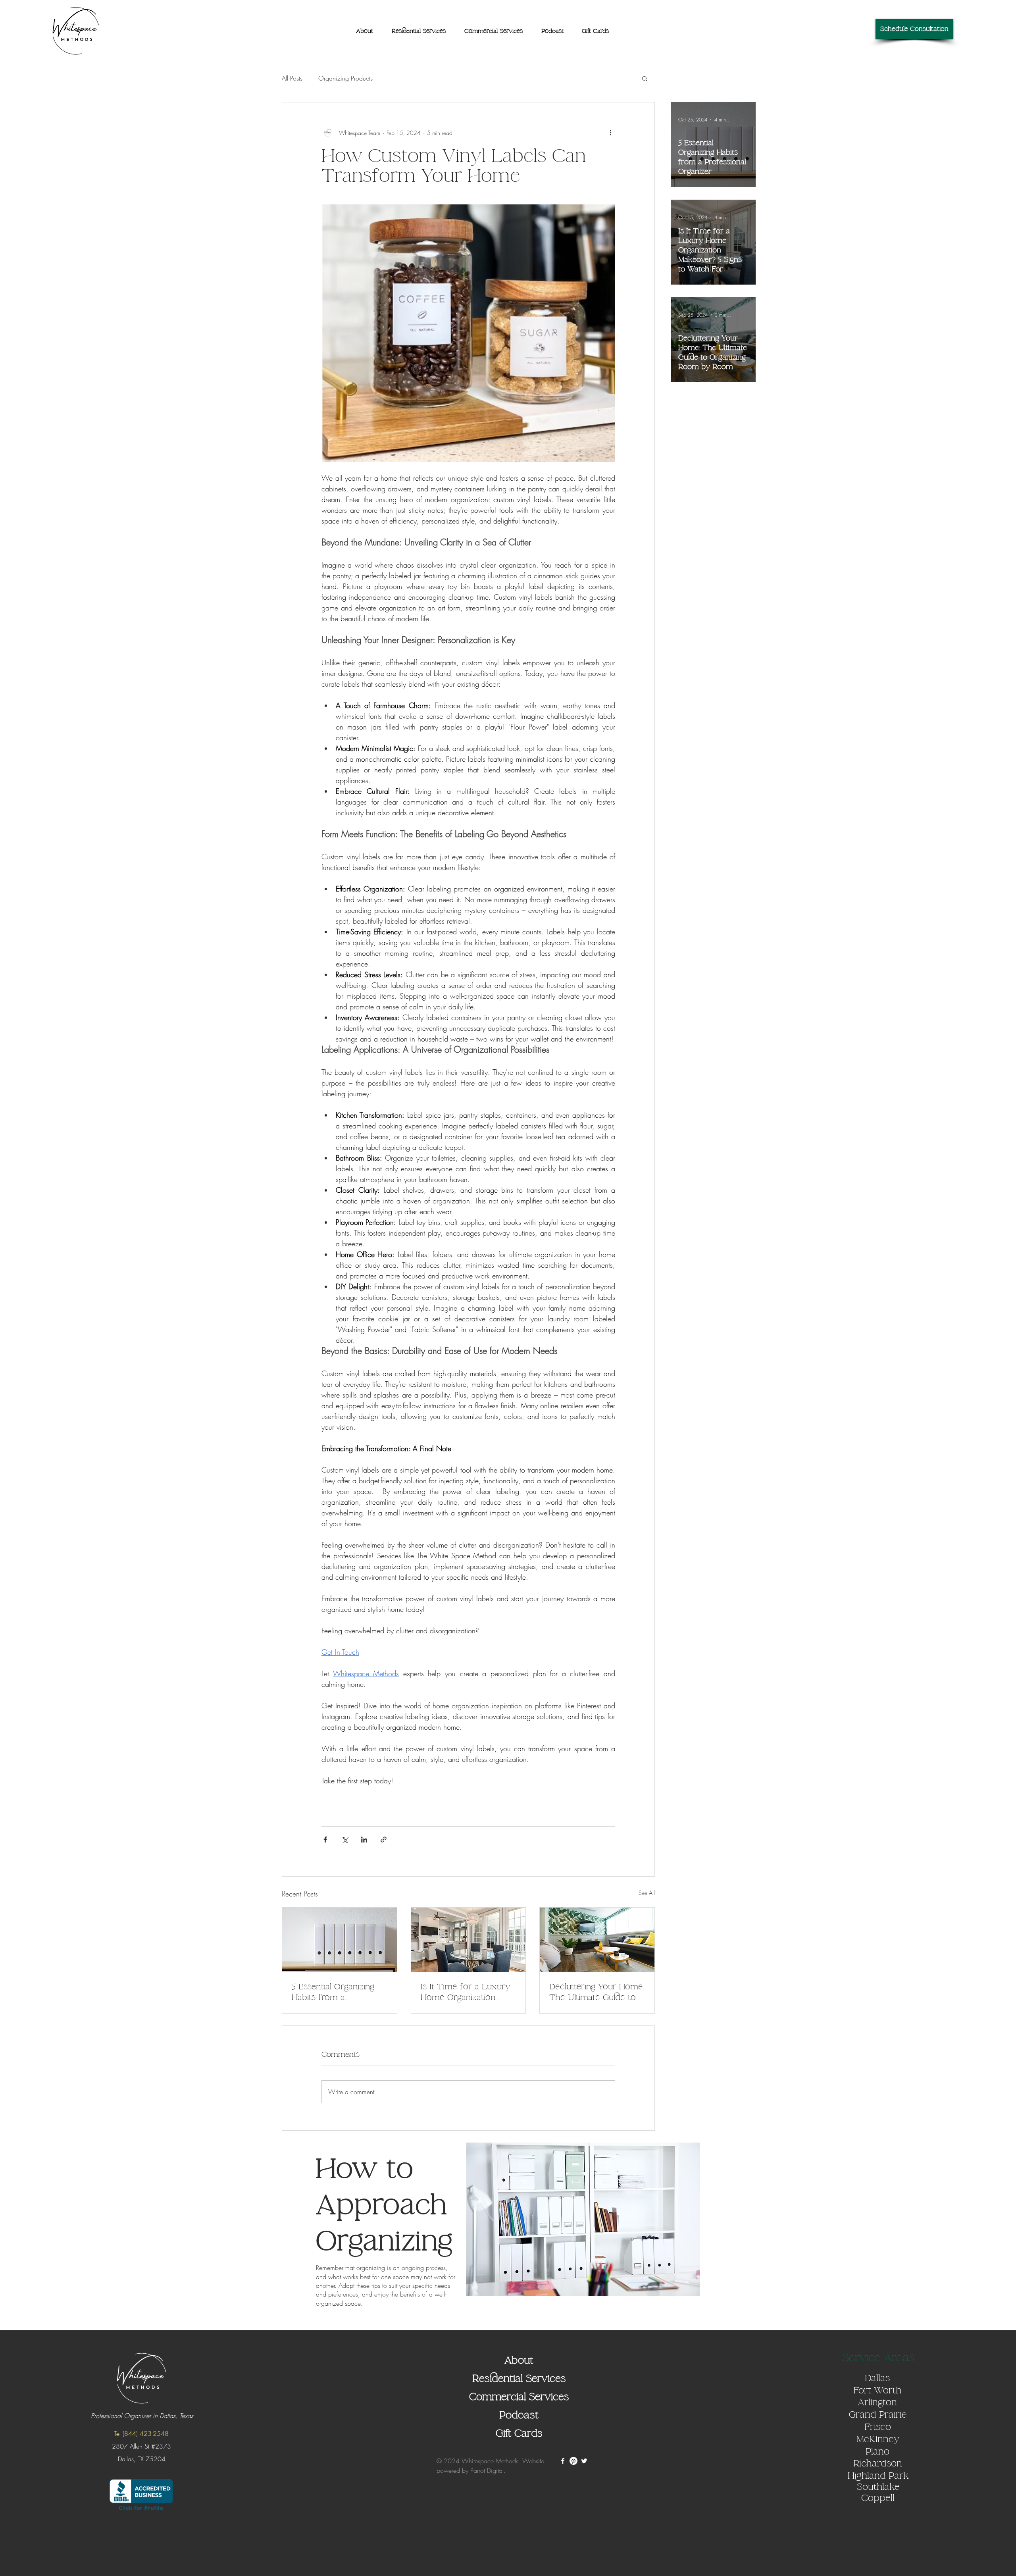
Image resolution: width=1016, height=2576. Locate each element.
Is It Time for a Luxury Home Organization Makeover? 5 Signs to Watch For (466, 1992)
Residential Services (519, 2379)
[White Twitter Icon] (584, 2461)
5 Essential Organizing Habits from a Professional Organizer (335, 1992)
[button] (645, 78)
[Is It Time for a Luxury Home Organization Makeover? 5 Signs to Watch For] (469, 1940)
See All (647, 1893)
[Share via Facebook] (325, 1840)
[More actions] (610, 133)
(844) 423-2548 (146, 2434)
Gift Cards (519, 2434)
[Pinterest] (573, 2461)
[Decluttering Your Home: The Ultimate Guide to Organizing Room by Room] (597, 1940)
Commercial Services (519, 2397)
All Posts (292, 78)
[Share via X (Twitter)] (345, 1840)
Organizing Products (345, 78)
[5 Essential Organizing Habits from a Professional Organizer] (340, 1940)
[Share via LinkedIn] (364, 1840)
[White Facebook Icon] (563, 2461)
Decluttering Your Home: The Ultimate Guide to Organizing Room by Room (597, 1992)
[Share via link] (384, 1840)
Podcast (519, 2415)
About (519, 2360)
